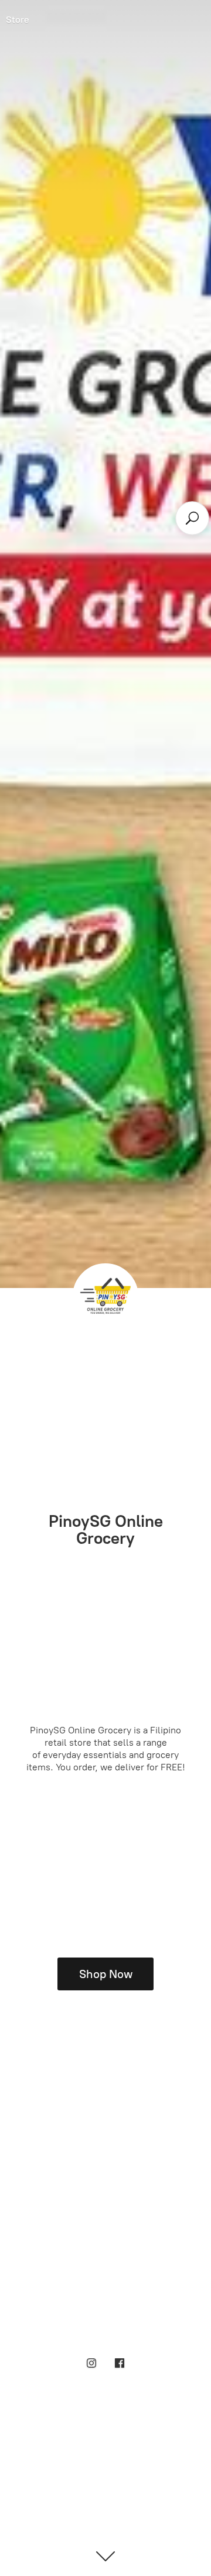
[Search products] (193, 518)
